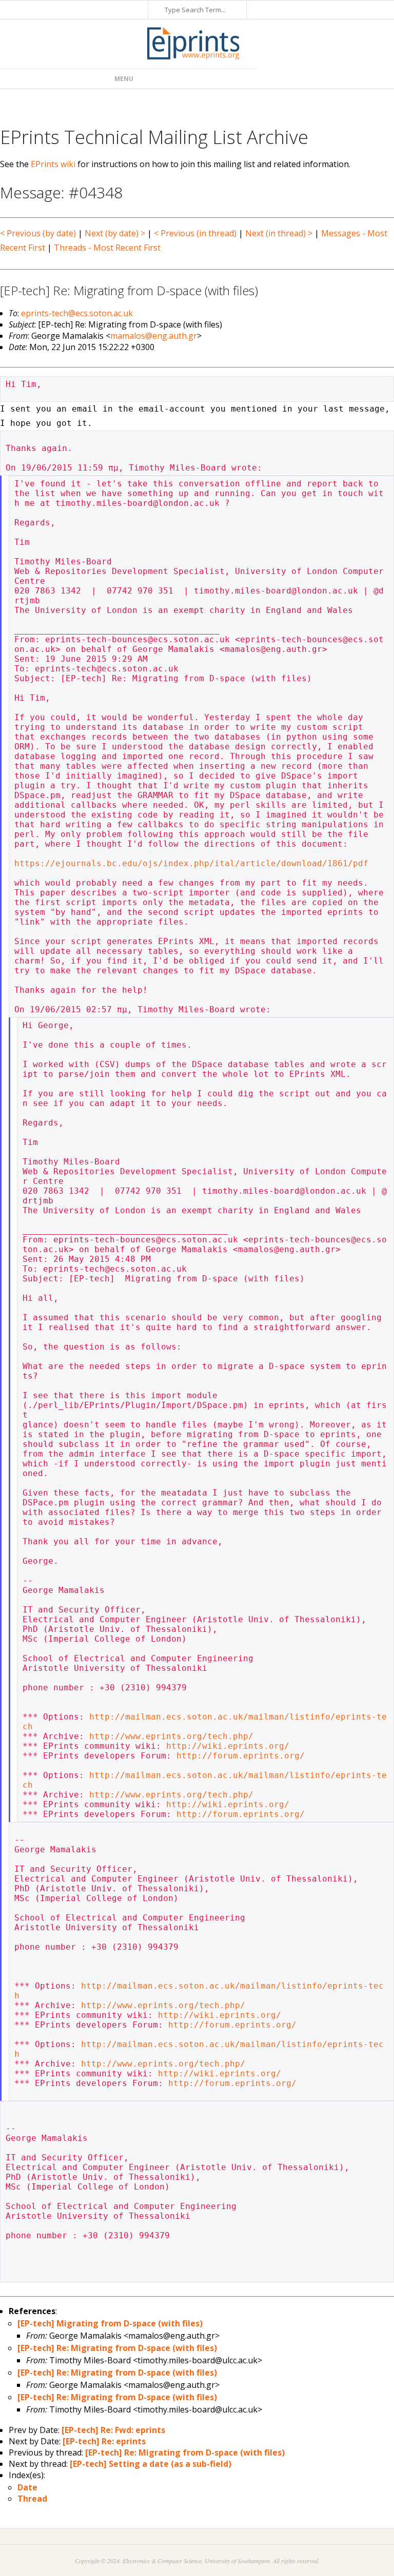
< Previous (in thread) (195, 233)
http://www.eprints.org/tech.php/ (171, 1736)
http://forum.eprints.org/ (241, 1756)
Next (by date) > (115, 233)
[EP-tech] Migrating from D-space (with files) (110, 2323)
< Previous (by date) (38, 233)
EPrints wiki (53, 164)
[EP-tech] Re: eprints (104, 2441)
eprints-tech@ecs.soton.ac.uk (77, 313)
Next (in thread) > (279, 233)
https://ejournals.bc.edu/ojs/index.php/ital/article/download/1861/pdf (191, 863)
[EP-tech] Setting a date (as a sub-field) (151, 2464)
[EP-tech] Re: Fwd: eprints (113, 2430)
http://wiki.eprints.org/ (228, 1746)
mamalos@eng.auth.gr (154, 336)
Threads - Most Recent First (107, 248)
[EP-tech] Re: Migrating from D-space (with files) (117, 2348)
